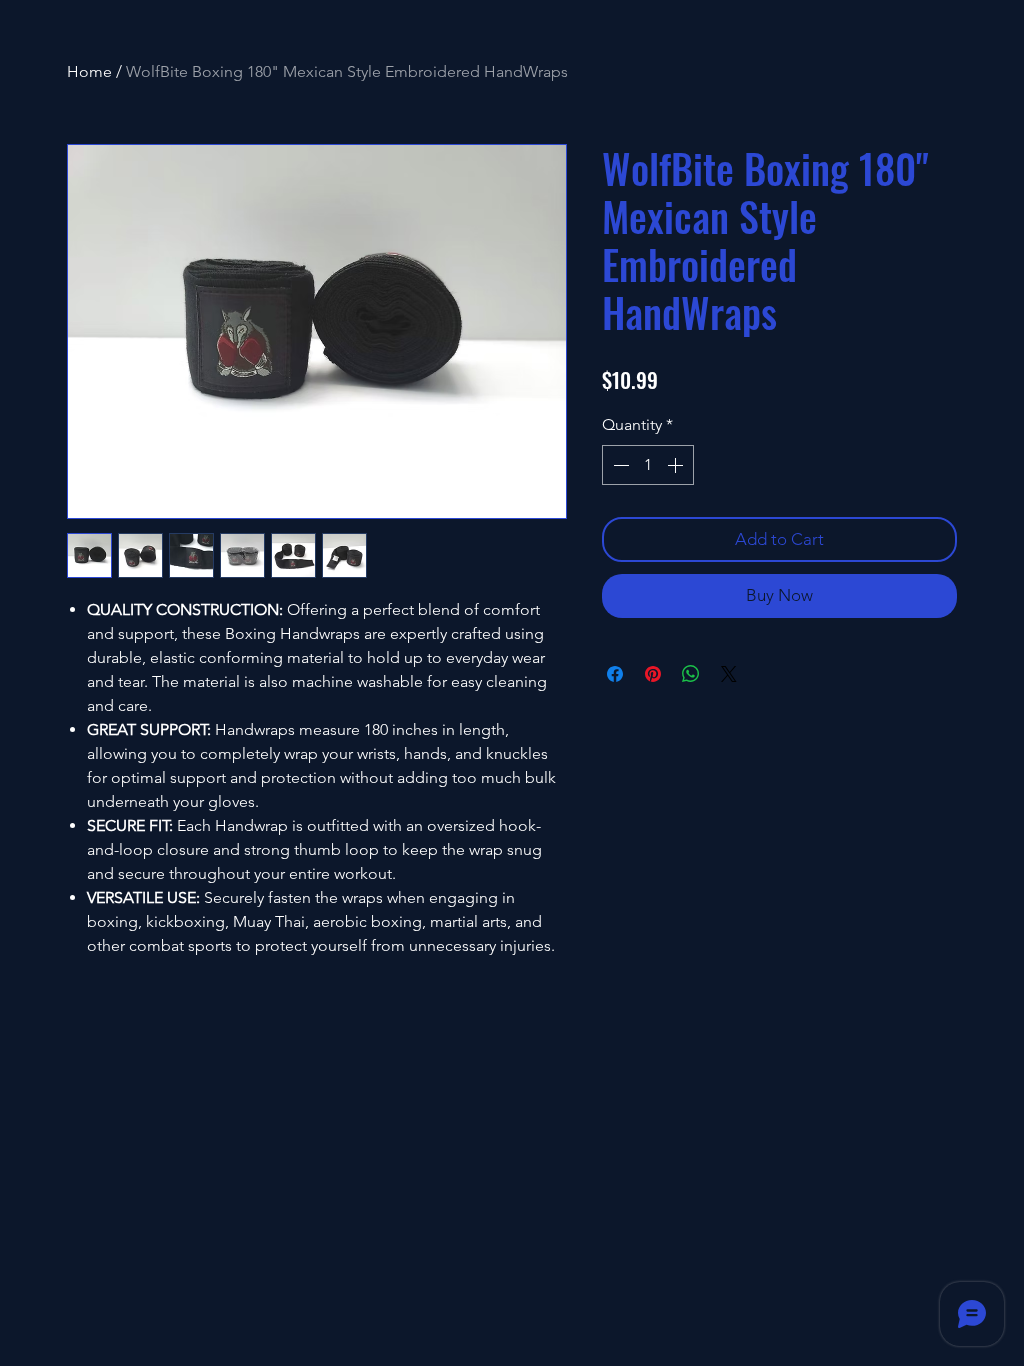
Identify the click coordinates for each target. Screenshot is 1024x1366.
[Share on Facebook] (615, 674)
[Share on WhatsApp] (691, 674)
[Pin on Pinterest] (653, 674)
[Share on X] (729, 674)
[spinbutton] (648, 465)
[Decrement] (619, 465)
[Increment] (677, 465)
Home (89, 71)
